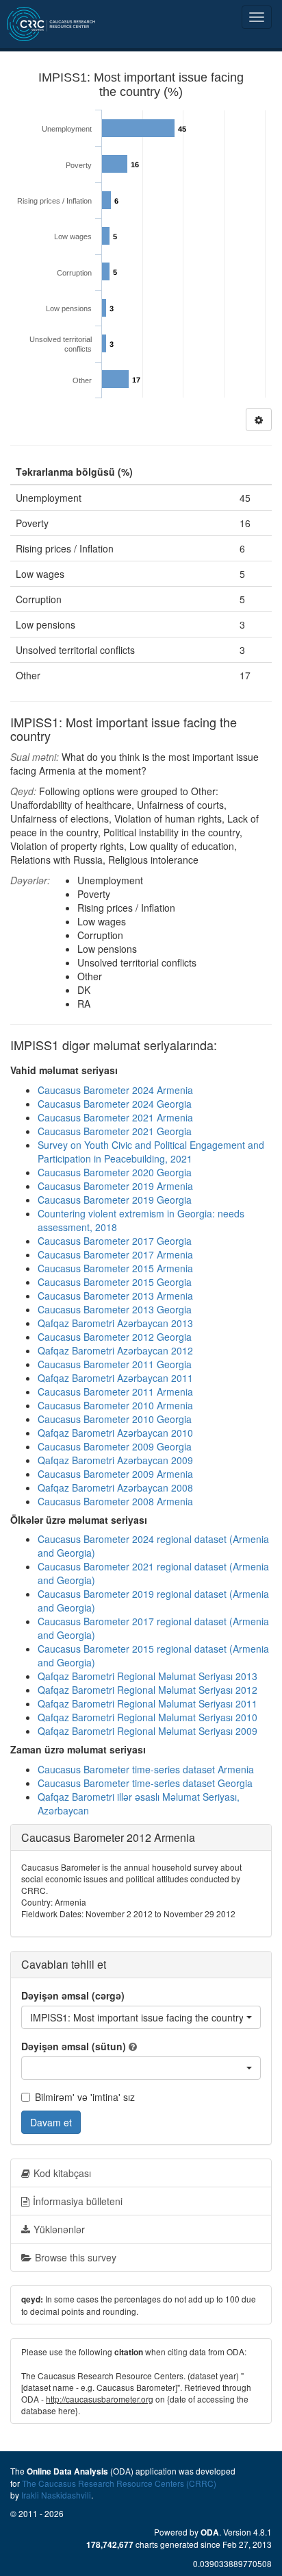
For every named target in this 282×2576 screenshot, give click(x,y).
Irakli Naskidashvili (56, 2495)
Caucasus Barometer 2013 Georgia (115, 1309)
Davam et (51, 2122)
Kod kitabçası (62, 2173)
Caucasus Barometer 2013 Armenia (115, 1296)
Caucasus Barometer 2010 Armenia (115, 1405)
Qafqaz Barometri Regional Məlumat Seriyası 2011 (148, 1703)
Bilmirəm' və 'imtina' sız (85, 2097)
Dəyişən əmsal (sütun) (74, 2046)
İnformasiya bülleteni (78, 2201)
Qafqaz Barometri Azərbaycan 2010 (115, 1433)
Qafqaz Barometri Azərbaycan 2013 (115, 1323)
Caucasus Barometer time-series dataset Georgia (145, 1783)
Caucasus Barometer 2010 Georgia (115, 1419)
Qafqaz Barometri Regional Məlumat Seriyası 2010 (148, 1717)
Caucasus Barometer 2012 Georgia (115, 1337)
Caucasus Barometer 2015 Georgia (115, 1282)
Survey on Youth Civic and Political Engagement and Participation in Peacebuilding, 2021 (151, 1152)
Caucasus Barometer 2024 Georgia (115, 1104)
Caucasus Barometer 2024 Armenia (115, 1090)
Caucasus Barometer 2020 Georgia (115, 1172)
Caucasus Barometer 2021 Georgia (115, 1131)
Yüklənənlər (59, 2229)
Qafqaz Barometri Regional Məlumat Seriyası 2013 (148, 1676)
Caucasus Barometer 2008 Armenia (115, 1501)
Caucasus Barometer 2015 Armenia (115, 1268)
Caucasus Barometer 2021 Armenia (115, 1117)
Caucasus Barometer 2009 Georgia (115, 1446)
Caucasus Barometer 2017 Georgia (115, 1241)
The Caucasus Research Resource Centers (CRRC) (119, 2483)
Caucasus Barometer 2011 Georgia (115, 1364)
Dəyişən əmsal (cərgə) (73, 1995)
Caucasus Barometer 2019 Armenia (115, 1186)
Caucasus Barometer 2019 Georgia (115, 1200)
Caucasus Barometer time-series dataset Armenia (146, 1769)
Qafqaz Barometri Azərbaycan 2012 (115, 1350)
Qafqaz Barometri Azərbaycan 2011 (115, 1378)
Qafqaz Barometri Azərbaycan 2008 (115, 1487)
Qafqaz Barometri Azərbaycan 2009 (115, 1460)
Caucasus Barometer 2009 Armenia (115, 1474)
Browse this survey (76, 2257)
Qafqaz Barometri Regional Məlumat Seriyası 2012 (148, 1690)
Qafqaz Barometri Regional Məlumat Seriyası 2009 (148, 1731)
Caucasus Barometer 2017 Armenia (115, 1254)
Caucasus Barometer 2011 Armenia (115, 1392)
